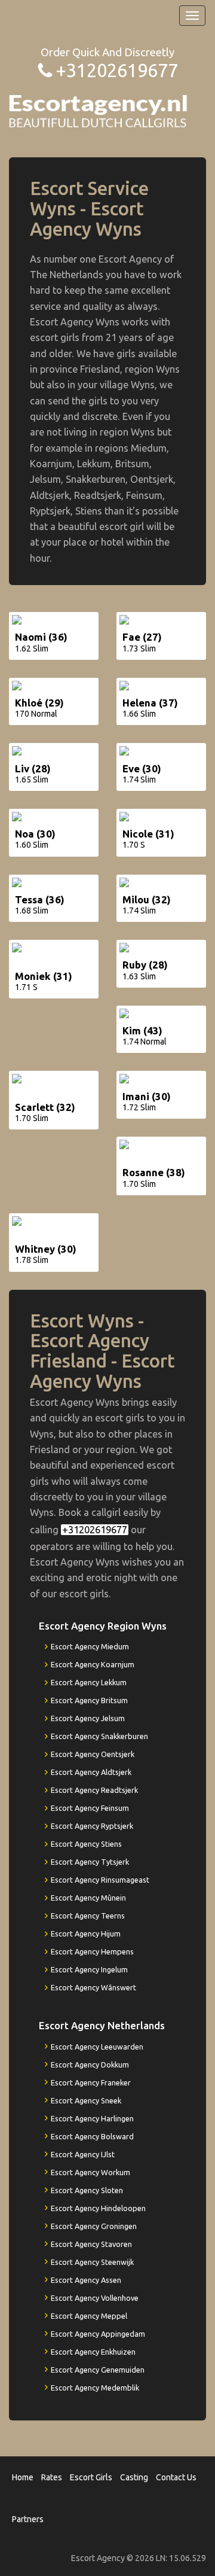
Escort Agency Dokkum (90, 2065)
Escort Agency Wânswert (93, 1987)
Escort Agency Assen (86, 2280)
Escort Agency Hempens (92, 1951)
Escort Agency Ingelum (89, 1969)
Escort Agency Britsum (89, 1700)
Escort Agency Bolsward (92, 2136)
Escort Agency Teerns (88, 1916)
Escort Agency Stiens (86, 1844)
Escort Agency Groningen (94, 2226)
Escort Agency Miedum (90, 1646)
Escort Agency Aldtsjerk (91, 1772)
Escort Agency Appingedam (98, 2334)
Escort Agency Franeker (91, 2082)
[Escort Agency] (99, 110)
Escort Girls (91, 2477)
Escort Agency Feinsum (90, 1808)
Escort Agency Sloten (87, 2190)
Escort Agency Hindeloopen (98, 2208)
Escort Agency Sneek (86, 2100)
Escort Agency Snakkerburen (99, 1736)
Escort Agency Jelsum (88, 1718)
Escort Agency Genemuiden (98, 2370)
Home (23, 2477)
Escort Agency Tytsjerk (90, 1862)
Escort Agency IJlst (83, 2154)
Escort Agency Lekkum (89, 1682)
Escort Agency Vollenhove (95, 2298)
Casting (134, 2477)
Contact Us (176, 2477)
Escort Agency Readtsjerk (94, 1790)
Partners (28, 2519)
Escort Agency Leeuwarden (97, 2047)
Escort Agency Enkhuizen (93, 2352)
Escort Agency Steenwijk (92, 2262)
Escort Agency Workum (90, 2172)
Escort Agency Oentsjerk (93, 1754)
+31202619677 (117, 70)
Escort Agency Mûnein (88, 1898)
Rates (52, 2477)
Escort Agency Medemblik (95, 2388)
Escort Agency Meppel (89, 2316)
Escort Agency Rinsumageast (100, 1880)
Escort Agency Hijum (86, 1933)
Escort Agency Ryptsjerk (92, 1826)
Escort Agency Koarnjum (93, 1664)
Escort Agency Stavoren (91, 2244)
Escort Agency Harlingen (92, 2118)
